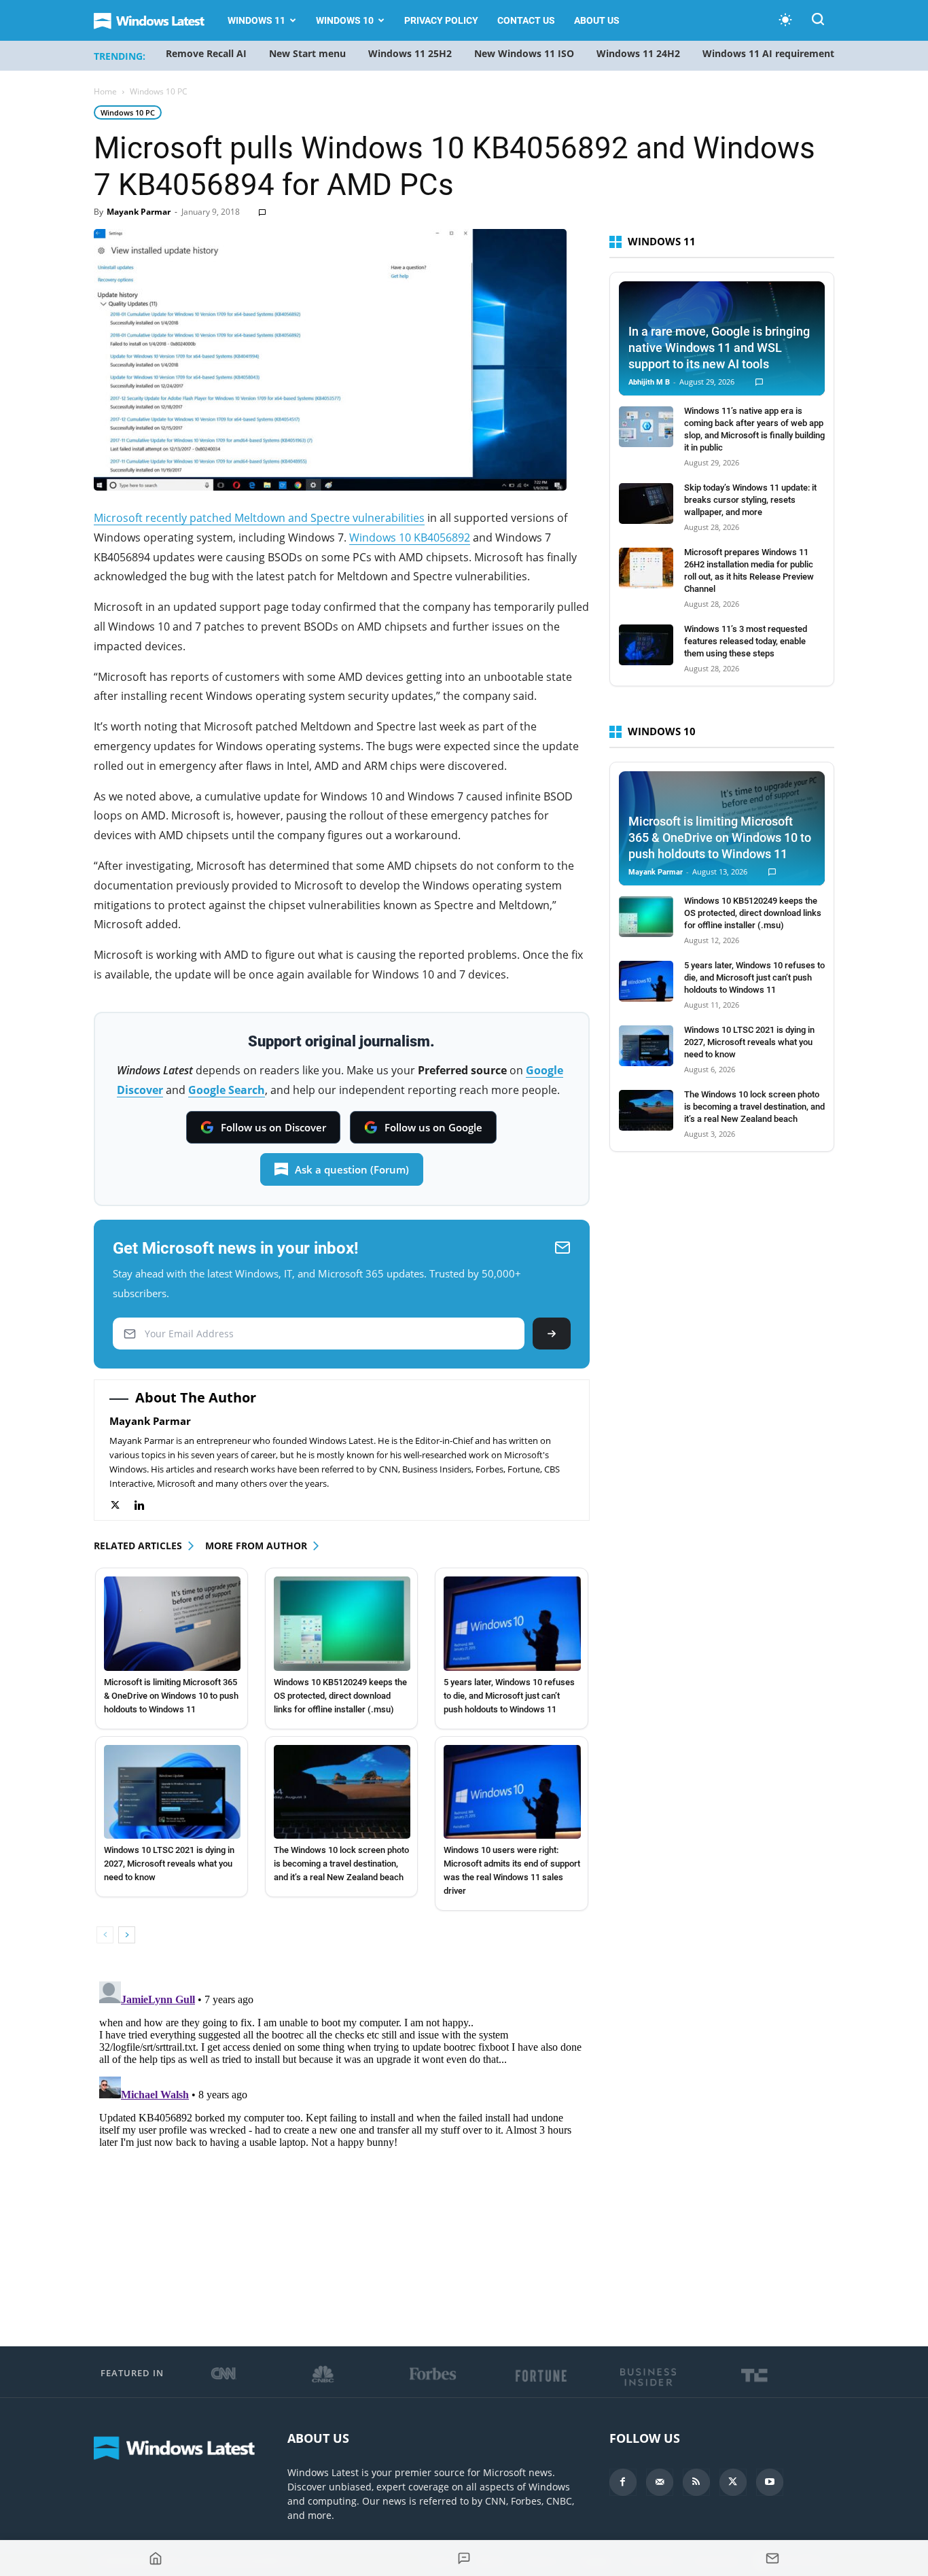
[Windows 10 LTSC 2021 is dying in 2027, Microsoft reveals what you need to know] (172, 1792)
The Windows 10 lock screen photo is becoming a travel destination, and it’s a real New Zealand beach (341, 1864)
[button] (818, 21)
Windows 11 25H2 (410, 53)
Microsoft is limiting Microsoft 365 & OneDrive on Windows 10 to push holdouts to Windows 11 (171, 1696)
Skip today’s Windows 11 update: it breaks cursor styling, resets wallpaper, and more (750, 500)
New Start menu (307, 53)
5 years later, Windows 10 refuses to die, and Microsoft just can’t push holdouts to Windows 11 (509, 1696)
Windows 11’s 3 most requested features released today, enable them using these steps (746, 641)
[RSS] (696, 2482)
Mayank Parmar (139, 212)
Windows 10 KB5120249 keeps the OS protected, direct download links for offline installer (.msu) (340, 1696)
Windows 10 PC (128, 112)
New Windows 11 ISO (524, 53)
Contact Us (526, 20)
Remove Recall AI (206, 53)
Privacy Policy (441, 20)
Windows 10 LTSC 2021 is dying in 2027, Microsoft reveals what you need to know (169, 1864)
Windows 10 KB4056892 (410, 537)
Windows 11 (256, 20)
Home (105, 91)
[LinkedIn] (146, 1505)
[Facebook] (623, 2482)
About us (597, 20)
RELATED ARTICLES (138, 1546)
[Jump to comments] (464, 2558)
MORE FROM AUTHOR (256, 1546)
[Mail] (660, 2482)
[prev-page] (105, 1935)
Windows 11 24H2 (638, 53)
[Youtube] (770, 2482)
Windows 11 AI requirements (771, 53)
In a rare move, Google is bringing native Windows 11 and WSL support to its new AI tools (719, 348)
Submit (552, 1334)
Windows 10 (345, 20)
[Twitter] (122, 1505)
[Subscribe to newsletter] (772, 2558)
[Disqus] (342, 2146)
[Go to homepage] (156, 2558)
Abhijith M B (649, 382)
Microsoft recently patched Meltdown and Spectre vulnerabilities (259, 518)
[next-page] (127, 1935)
